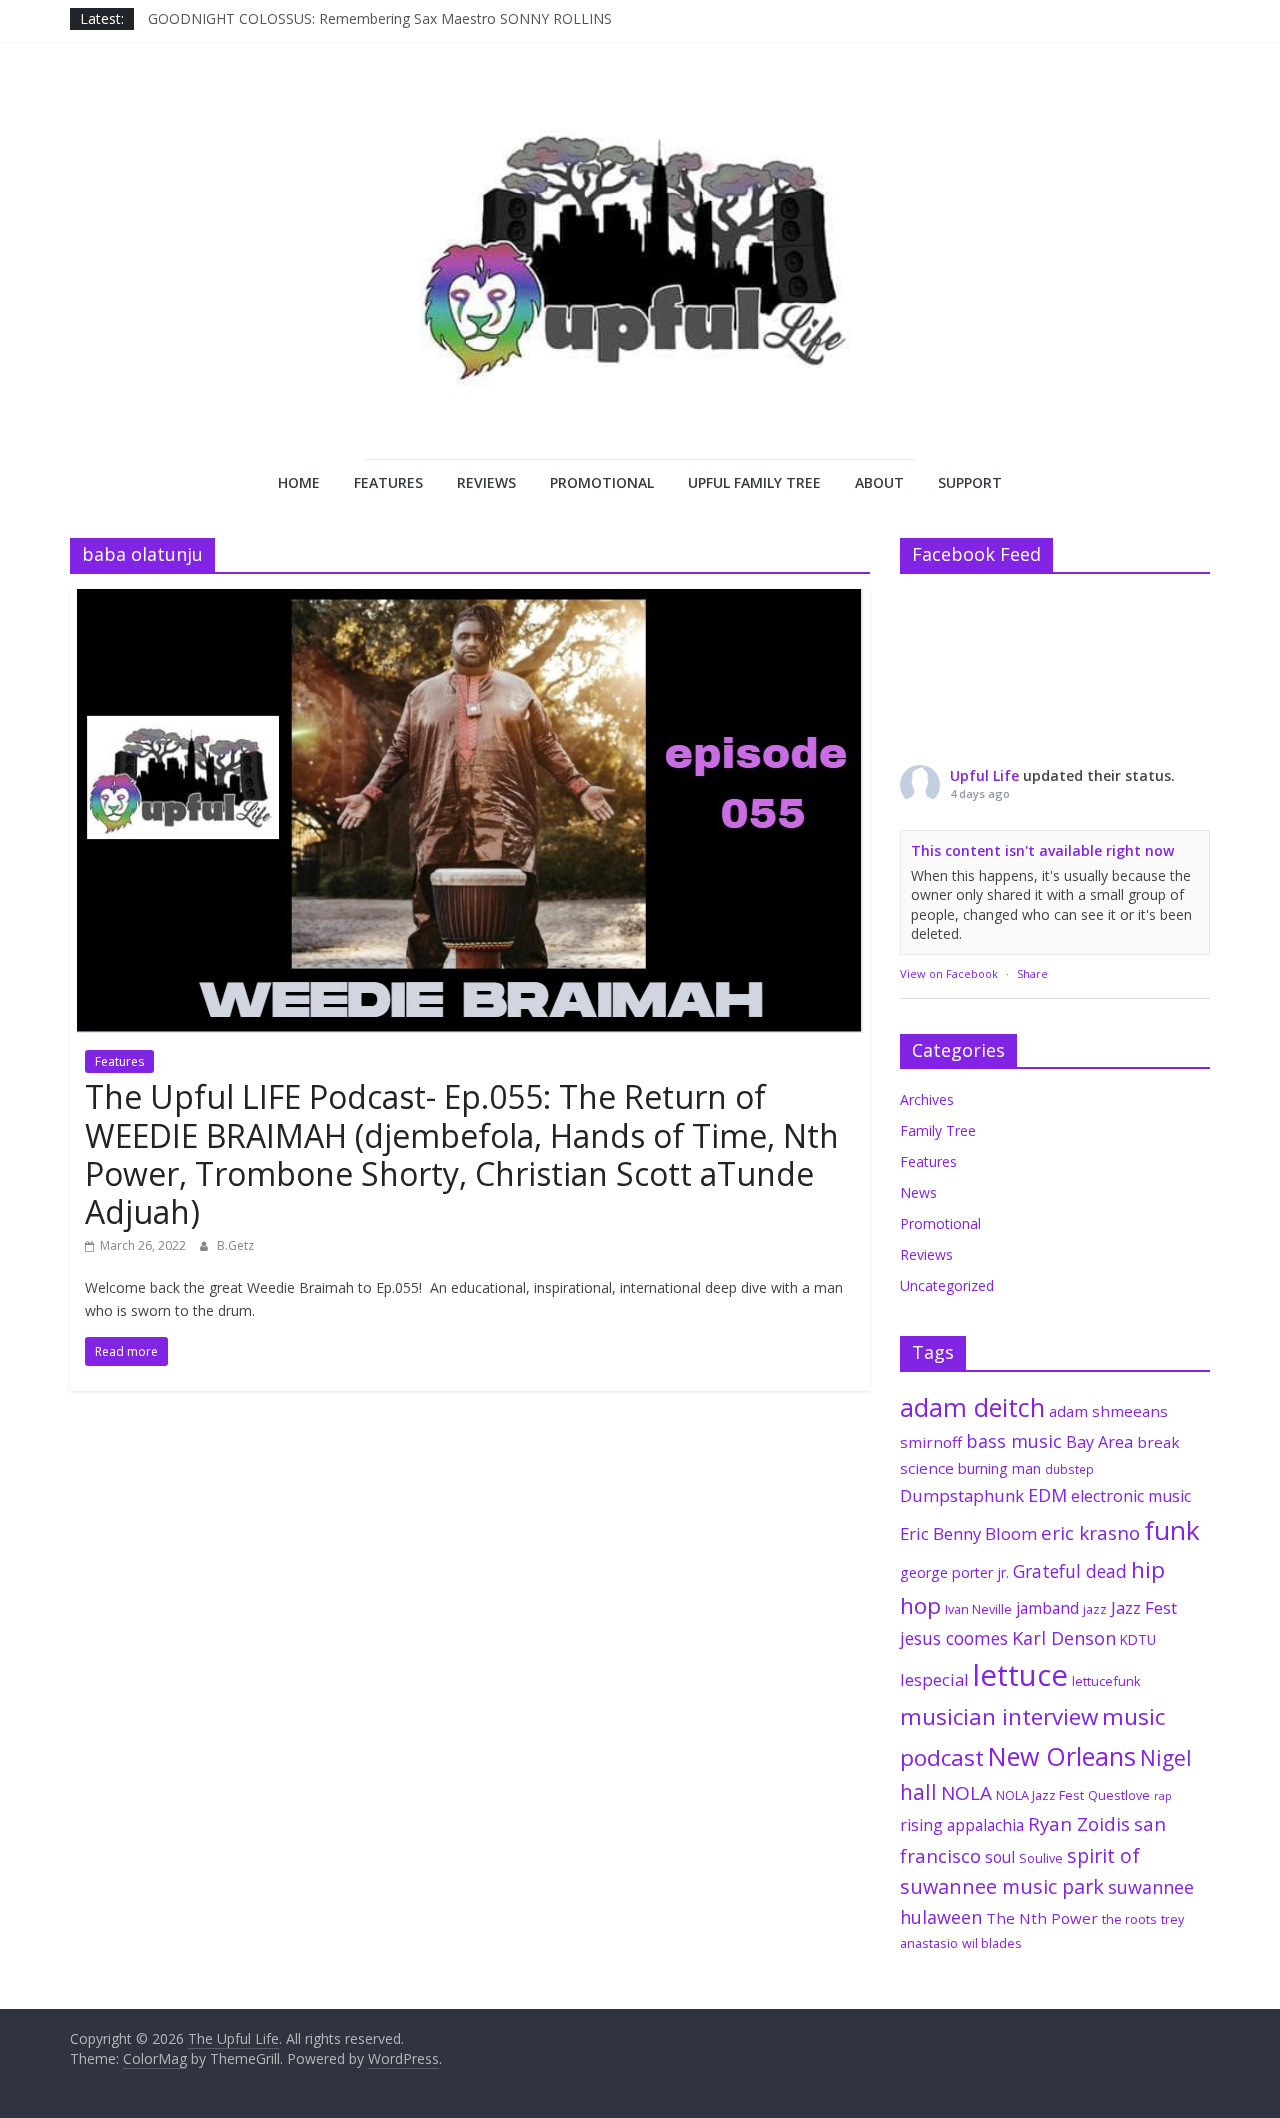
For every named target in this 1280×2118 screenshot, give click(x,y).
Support (970, 482)
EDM (1047, 1495)
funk (1172, 1530)
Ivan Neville (978, 1609)
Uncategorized (947, 1285)
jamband (1047, 1608)
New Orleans (1062, 1756)
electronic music (1131, 1496)
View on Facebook (949, 973)
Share (1032, 973)
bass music (1014, 1441)
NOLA (966, 1793)
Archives (927, 1099)
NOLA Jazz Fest (1040, 1795)
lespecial (934, 1679)
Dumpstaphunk (962, 1495)
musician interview (999, 1716)
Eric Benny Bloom (968, 1533)
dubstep (1069, 1469)
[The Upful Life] (640, 276)
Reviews (486, 482)
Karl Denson (1064, 1638)
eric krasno (1090, 1533)
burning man (999, 1468)
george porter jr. (954, 1572)
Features (388, 482)
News (918, 1192)
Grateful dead (1070, 1571)
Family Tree (938, 1130)
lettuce (1020, 1675)
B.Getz (235, 1245)
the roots (1129, 1919)
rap (1163, 1796)
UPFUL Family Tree (754, 482)
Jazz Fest (1144, 1607)
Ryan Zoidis (1079, 1824)
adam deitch (972, 1407)
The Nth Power (1042, 1918)
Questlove (1119, 1795)
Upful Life (984, 775)
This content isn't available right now (1042, 850)
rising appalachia (962, 1825)
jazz (1095, 1609)
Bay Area (1099, 1442)
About (879, 482)
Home (299, 482)
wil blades (992, 1943)
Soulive (1041, 1858)
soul (1000, 1857)
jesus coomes (954, 1638)
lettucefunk (1106, 1681)
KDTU (1138, 1640)
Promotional (602, 482)
